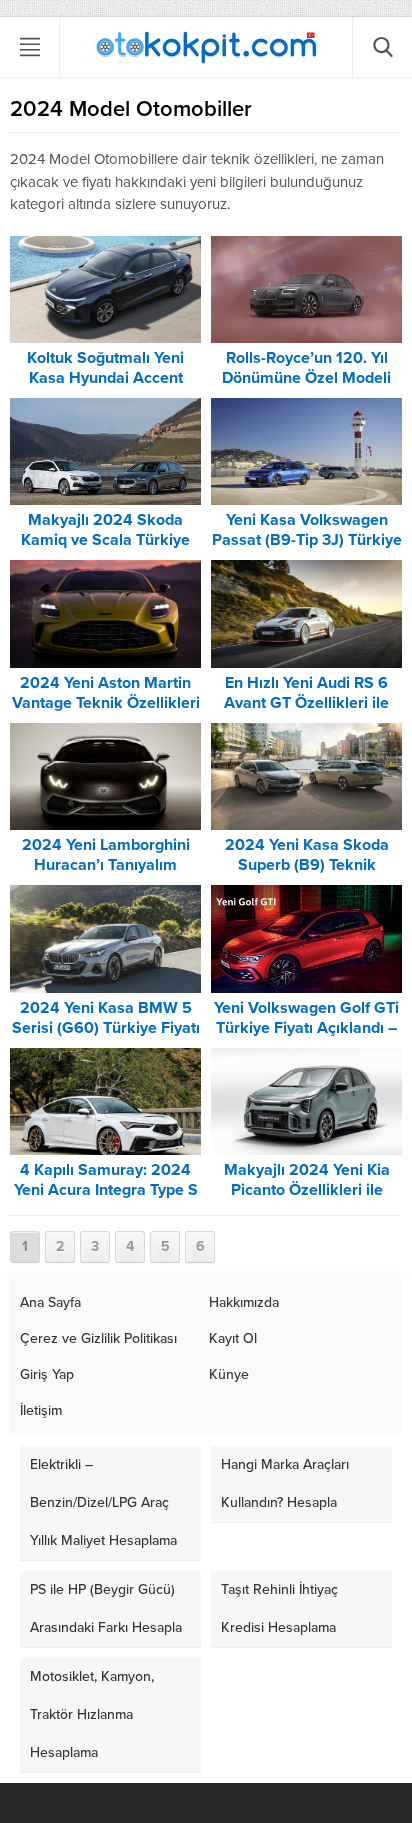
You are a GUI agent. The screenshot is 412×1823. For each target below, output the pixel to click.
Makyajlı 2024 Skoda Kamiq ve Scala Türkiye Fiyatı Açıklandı (105, 540)
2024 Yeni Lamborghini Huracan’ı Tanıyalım (106, 855)
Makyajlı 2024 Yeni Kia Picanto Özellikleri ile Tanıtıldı (307, 1190)
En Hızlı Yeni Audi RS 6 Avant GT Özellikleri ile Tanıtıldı (306, 703)
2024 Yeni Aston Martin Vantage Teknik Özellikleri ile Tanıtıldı (106, 703)
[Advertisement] (206, 293)
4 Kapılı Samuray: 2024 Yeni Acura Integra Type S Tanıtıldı (106, 1190)
